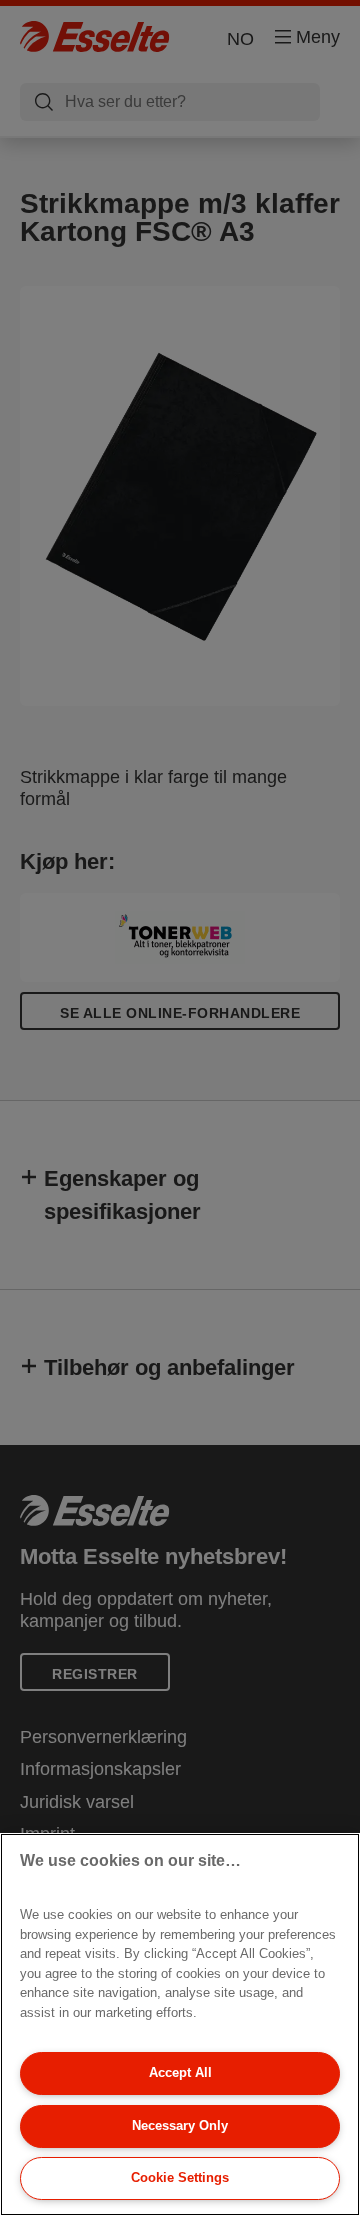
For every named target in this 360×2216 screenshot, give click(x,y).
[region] (180, 2024)
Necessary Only (180, 2125)
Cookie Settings (180, 2177)
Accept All (180, 2072)
